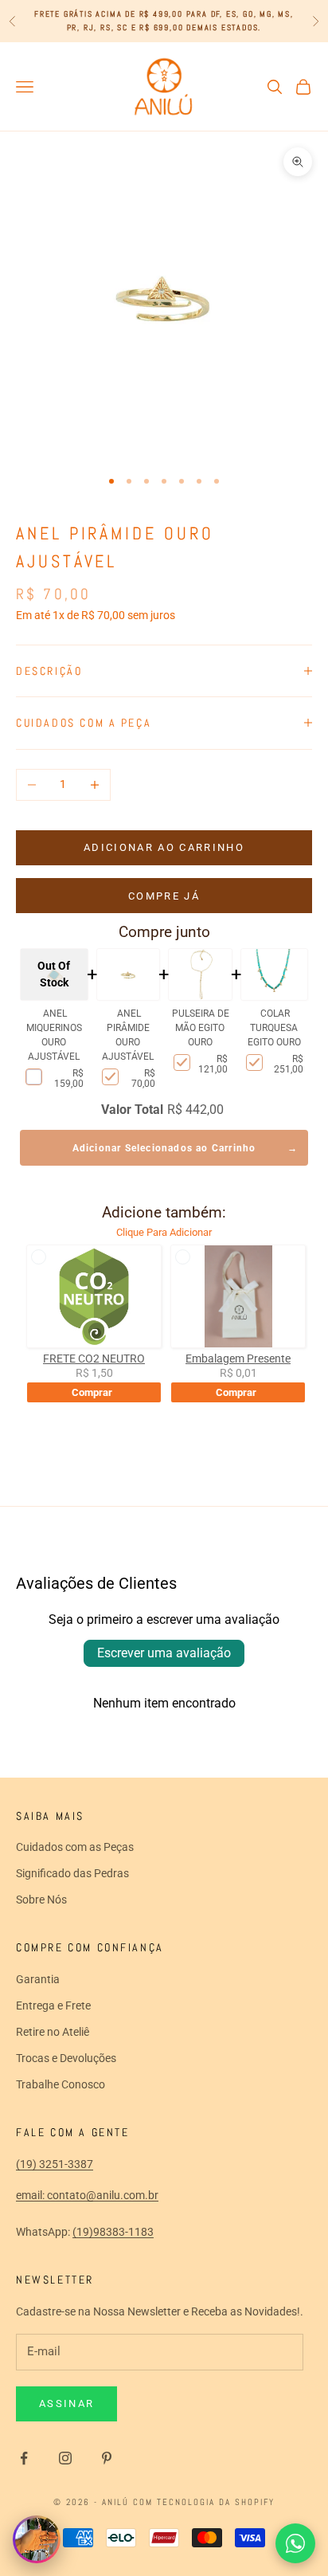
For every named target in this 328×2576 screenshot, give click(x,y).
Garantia (38, 1979)
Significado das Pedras (72, 1873)
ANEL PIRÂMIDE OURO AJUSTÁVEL (128, 1035)
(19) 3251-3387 (55, 2164)
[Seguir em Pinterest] (107, 2458)
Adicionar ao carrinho (164, 847)
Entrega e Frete (53, 2006)
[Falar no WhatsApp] (295, 2543)
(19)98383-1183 (113, 2232)
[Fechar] (52, 2524)
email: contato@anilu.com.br (87, 2195)
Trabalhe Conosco (61, 2084)
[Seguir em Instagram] (65, 2458)
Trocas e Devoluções (66, 2058)
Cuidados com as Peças (75, 1847)
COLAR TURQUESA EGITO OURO (274, 1028)
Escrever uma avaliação (164, 1653)
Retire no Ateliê (53, 2032)
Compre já (164, 896)
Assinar (66, 2403)
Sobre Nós (41, 1900)
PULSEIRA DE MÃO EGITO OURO (201, 1028)
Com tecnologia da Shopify (204, 2502)
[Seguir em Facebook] (24, 2458)
